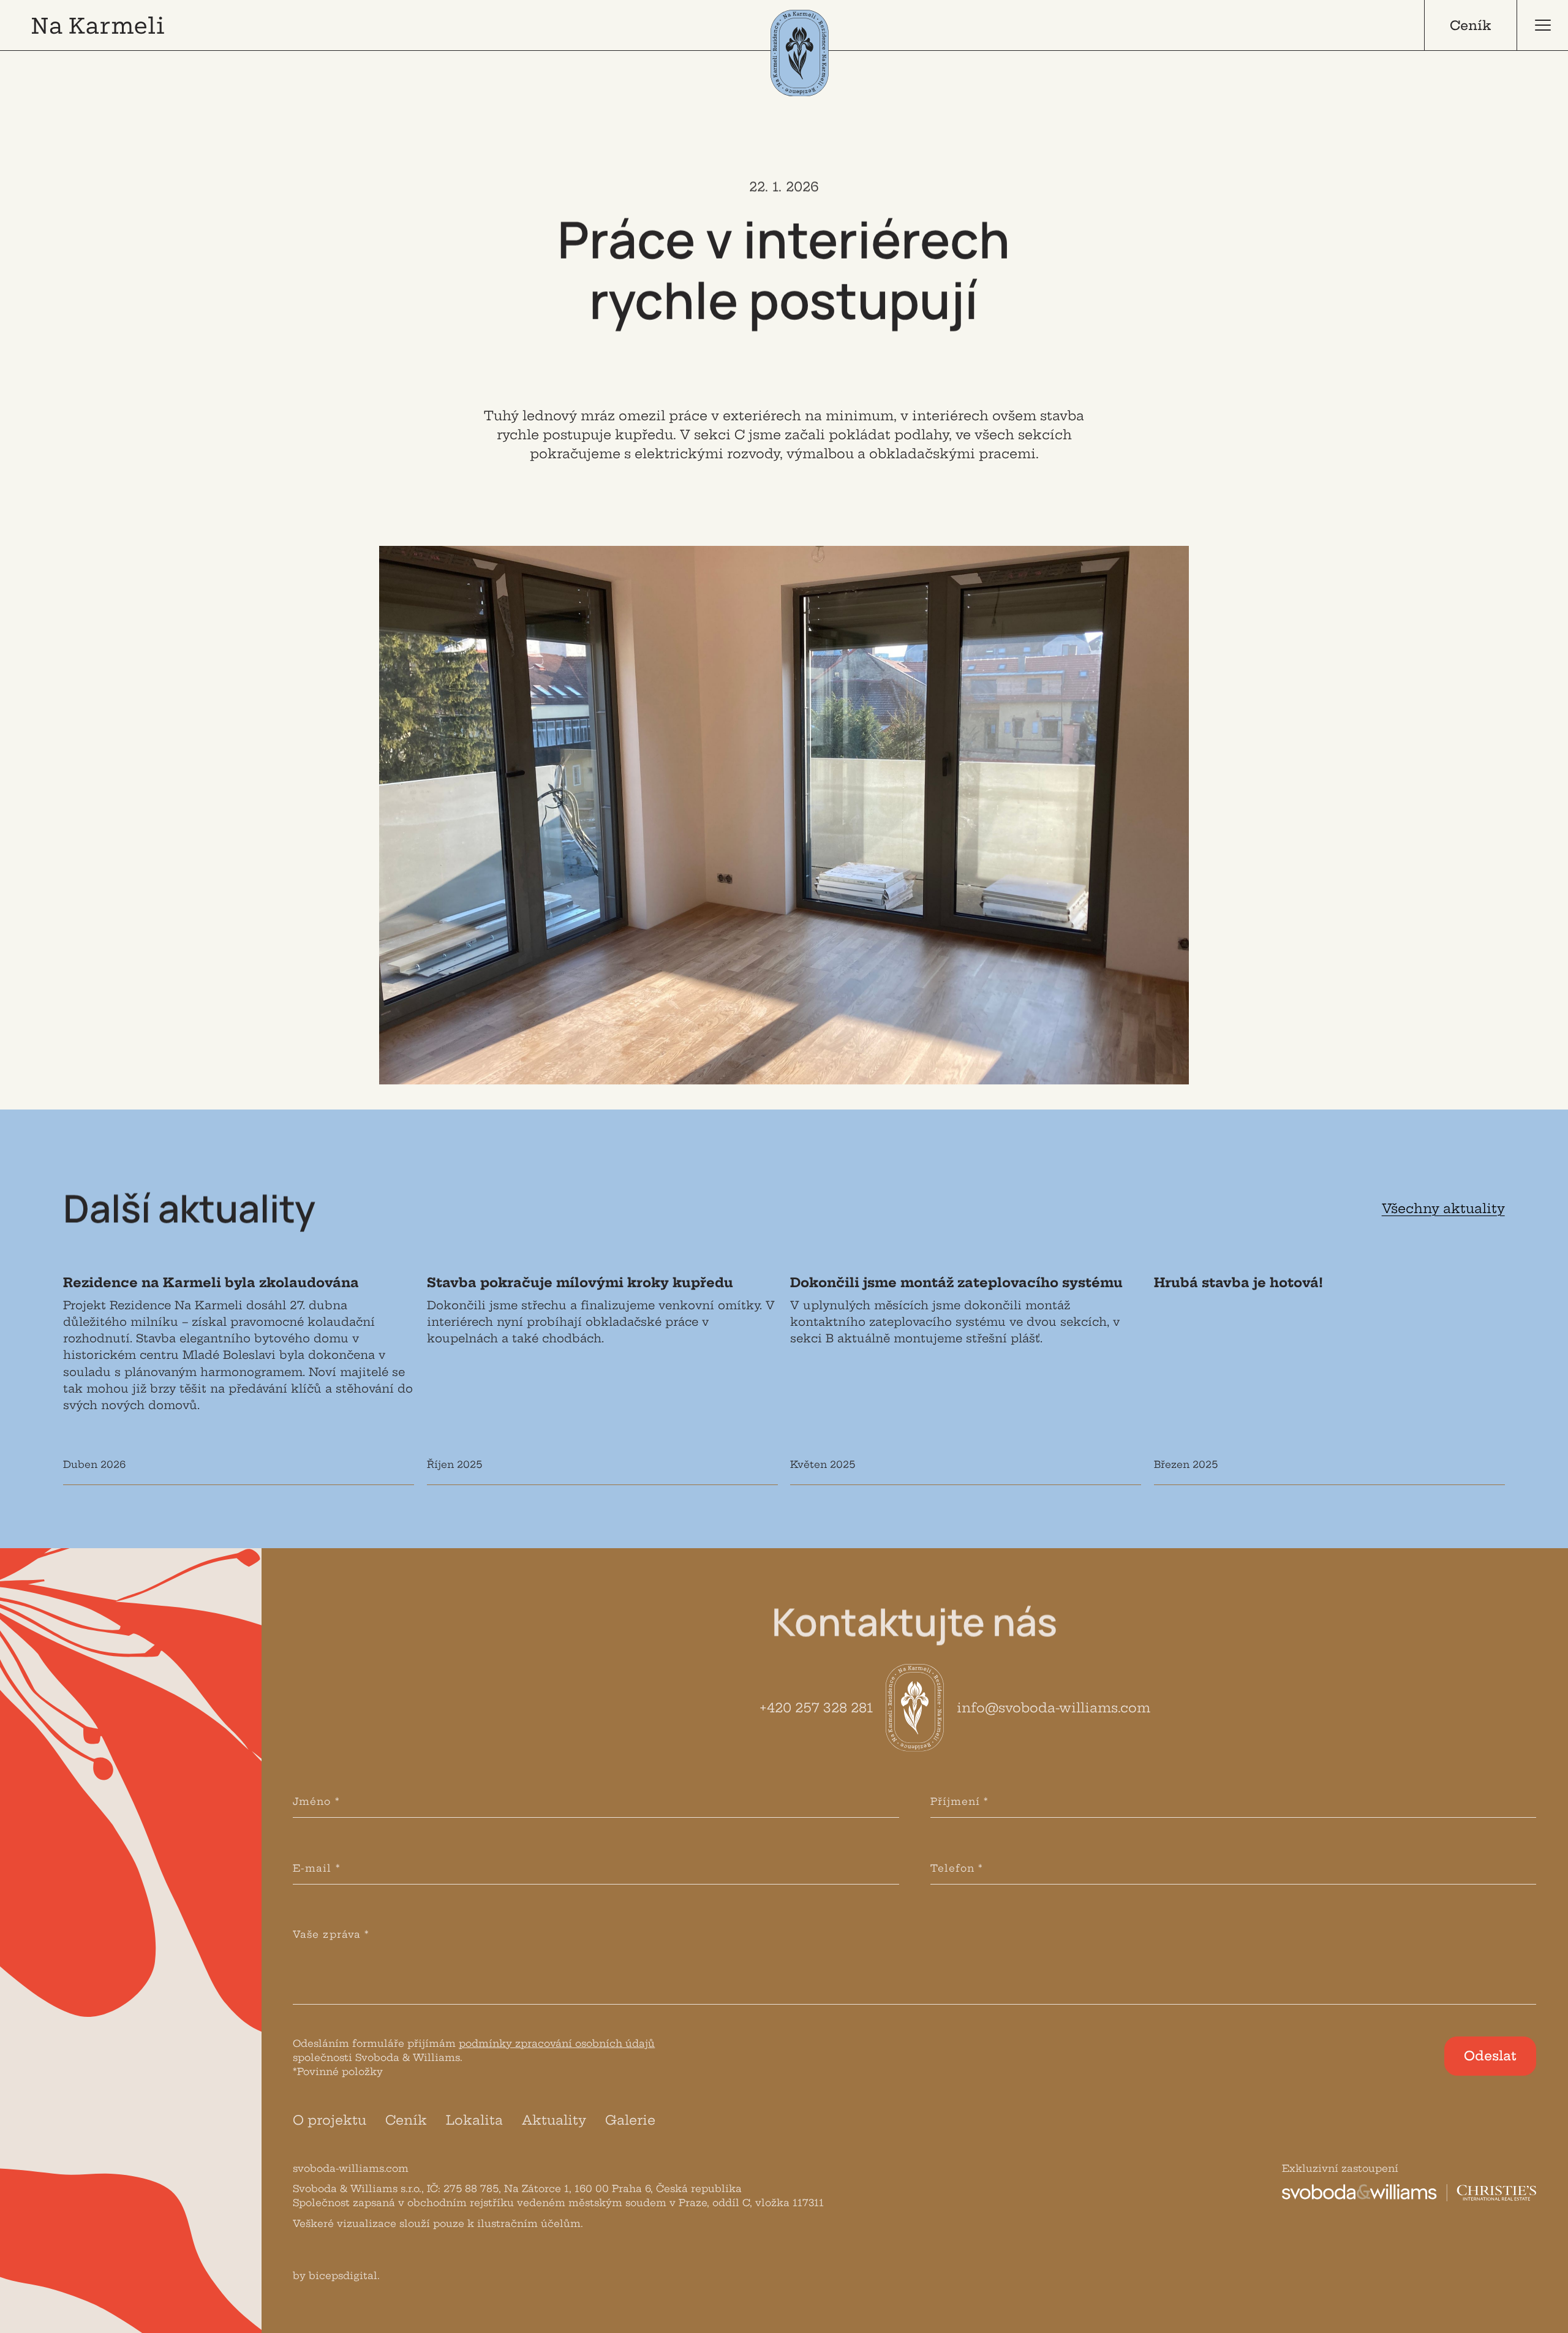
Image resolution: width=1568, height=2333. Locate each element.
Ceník (406, 2120)
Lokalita (474, 2120)
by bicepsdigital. (336, 2276)
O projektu (330, 2120)
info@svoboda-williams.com (1053, 1708)
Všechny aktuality (1443, 1208)
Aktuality (554, 2120)
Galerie (630, 2120)
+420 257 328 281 (816, 1708)
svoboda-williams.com (351, 2169)
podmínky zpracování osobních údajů (557, 2044)
